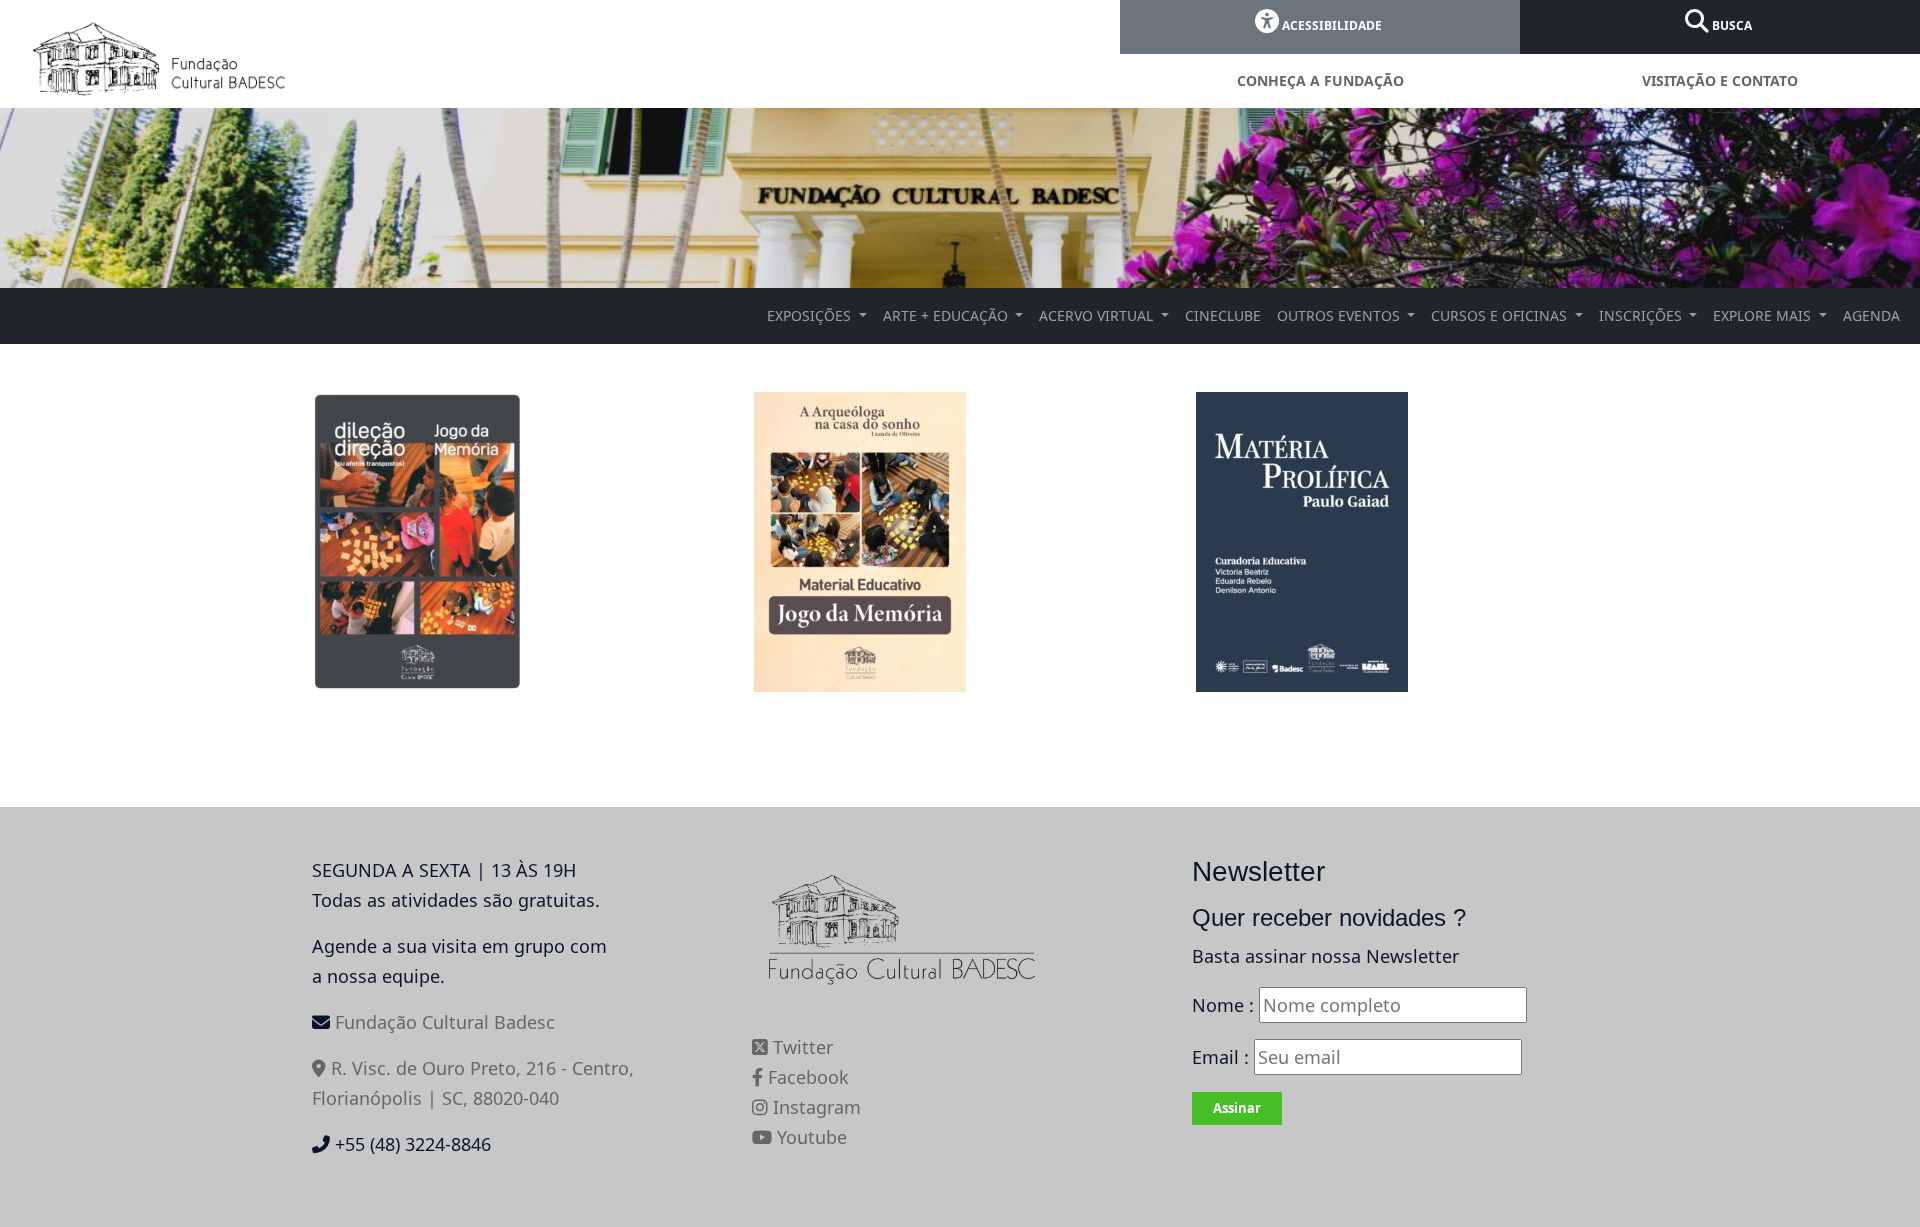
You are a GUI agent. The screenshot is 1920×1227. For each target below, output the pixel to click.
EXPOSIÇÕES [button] (811, 315)
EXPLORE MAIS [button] (1764, 315)
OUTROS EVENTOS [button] (1340, 315)
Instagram (814, 1107)
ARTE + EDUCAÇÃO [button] (947, 315)
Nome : (1223, 1005)
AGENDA (1871, 315)
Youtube (809, 1137)
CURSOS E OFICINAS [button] (1501, 315)
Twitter (800, 1047)
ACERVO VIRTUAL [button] (1098, 315)
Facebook (806, 1077)
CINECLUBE (1223, 315)
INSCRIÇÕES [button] (1642, 315)
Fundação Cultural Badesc (445, 1022)
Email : (1223, 1057)
